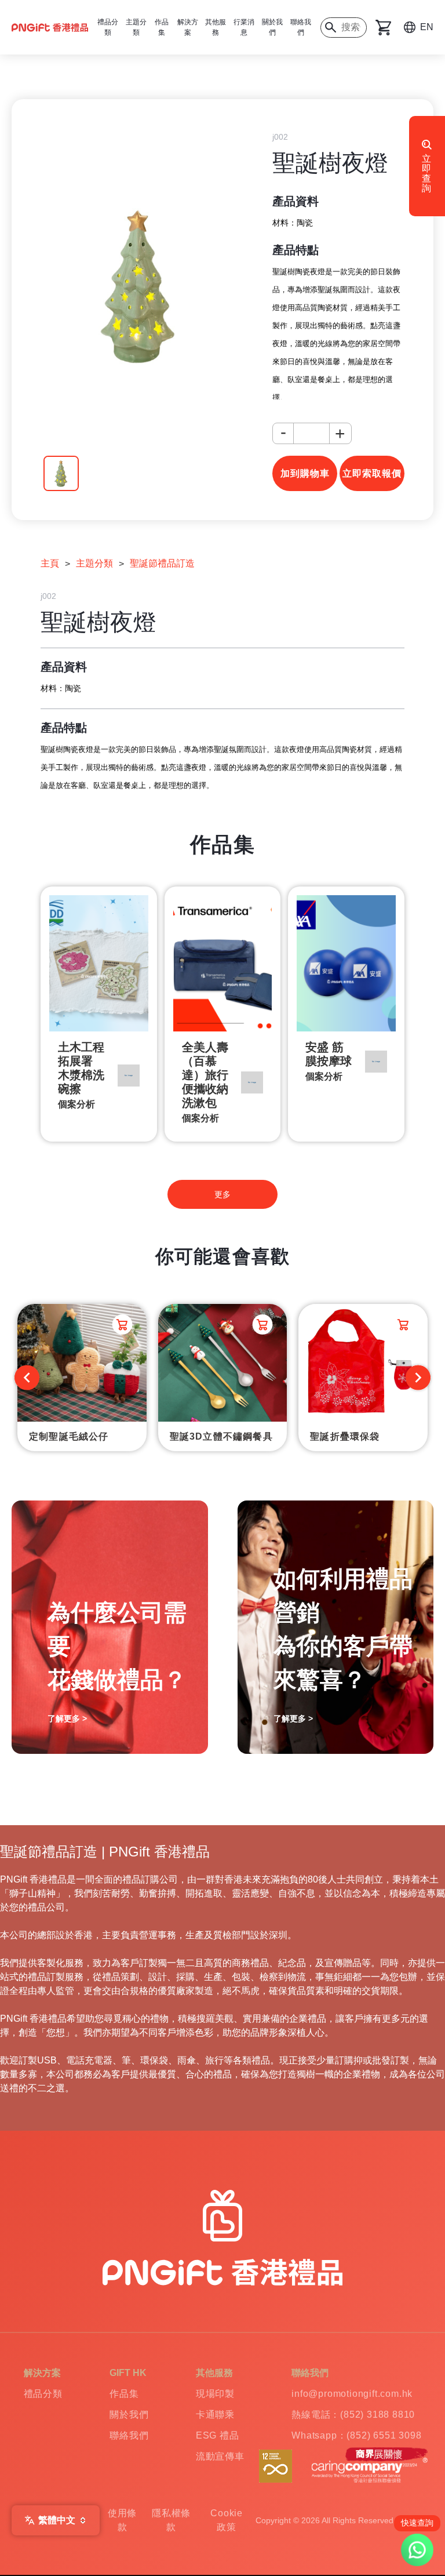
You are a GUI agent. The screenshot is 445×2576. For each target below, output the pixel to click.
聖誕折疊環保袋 (345, 1436)
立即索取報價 (372, 473)
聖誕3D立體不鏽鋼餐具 (221, 1436)
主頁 (50, 563)
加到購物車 (305, 473)
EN (427, 27)
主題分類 (94, 563)
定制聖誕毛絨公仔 (69, 1436)
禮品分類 (43, 2394)
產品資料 (296, 201)
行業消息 (244, 27)
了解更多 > (67, 1718)
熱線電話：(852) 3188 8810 (353, 2415)
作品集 (124, 2394)
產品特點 (296, 250)
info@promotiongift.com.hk (352, 2394)
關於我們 (272, 27)
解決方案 (188, 27)
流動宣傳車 (220, 2456)
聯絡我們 (301, 27)
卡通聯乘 (215, 2415)
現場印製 (215, 2394)
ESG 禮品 (218, 2435)
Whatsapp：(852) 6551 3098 (356, 2435)
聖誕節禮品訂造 (162, 563)
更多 (222, 1194)
